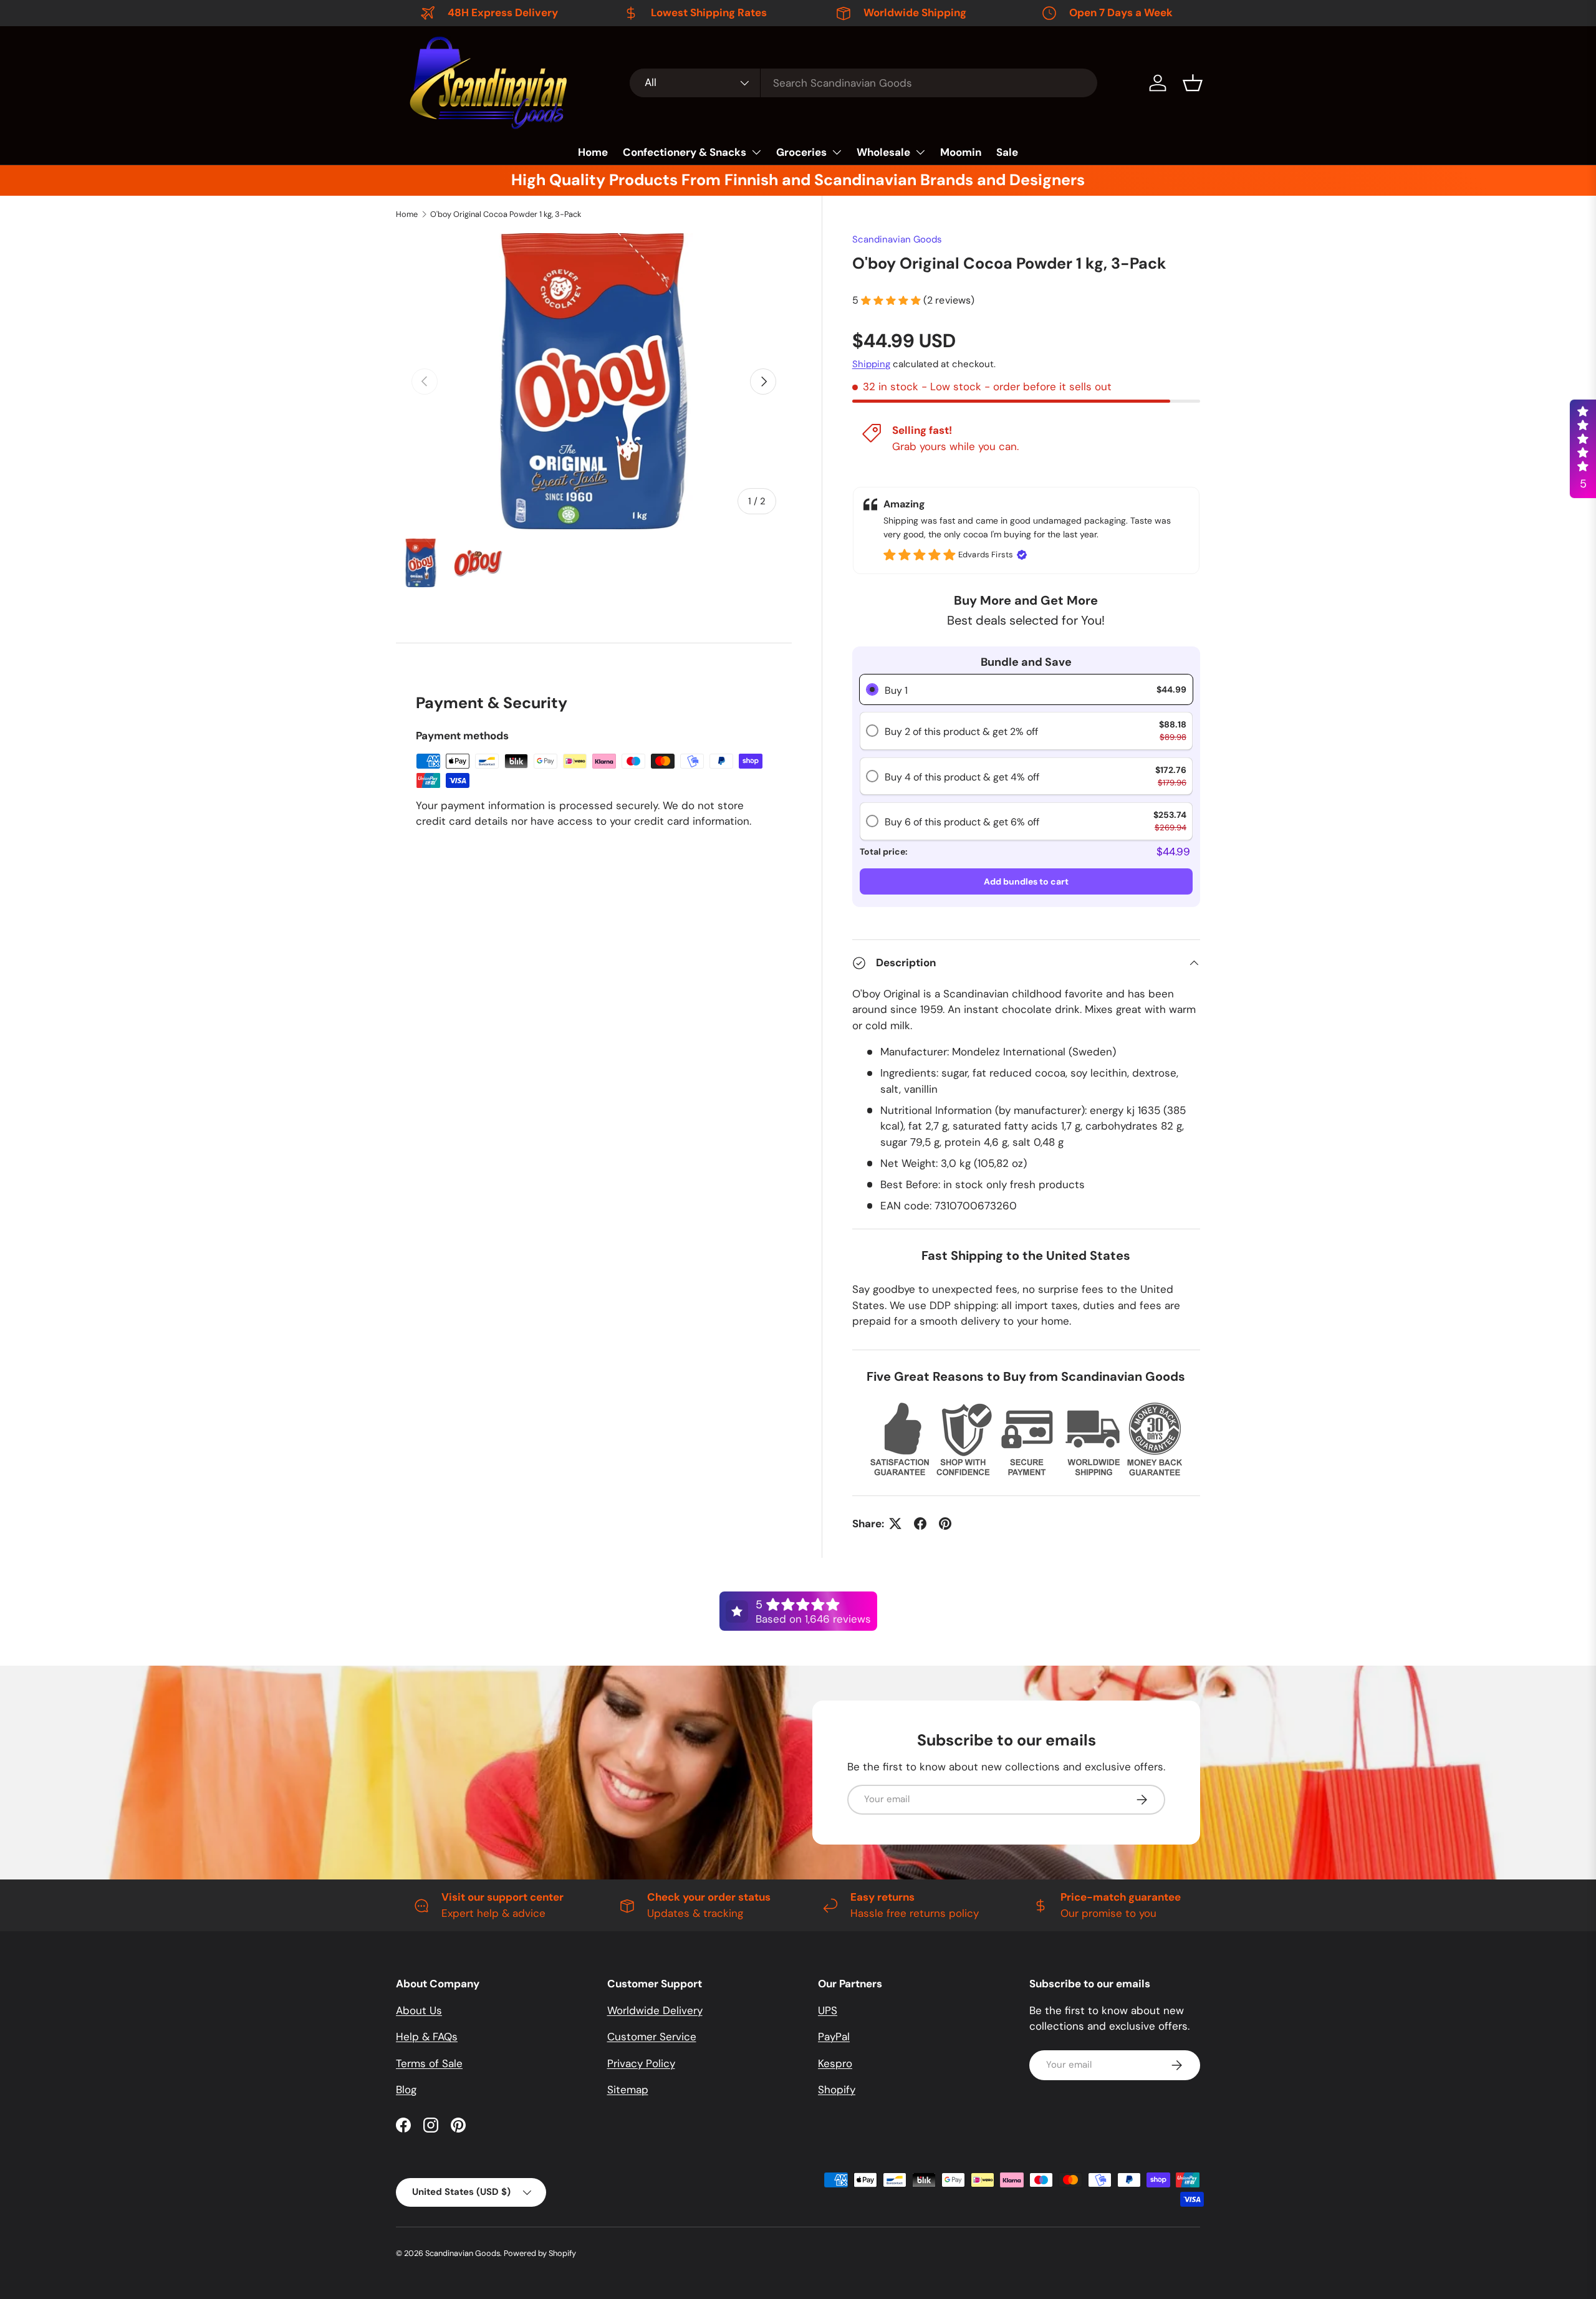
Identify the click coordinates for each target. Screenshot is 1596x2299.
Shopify (837, 2090)
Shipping (871, 364)
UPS (828, 2010)
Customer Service (652, 2037)
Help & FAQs (427, 2037)
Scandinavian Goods (897, 239)
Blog (406, 2090)
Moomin (961, 152)
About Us (419, 2010)
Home (593, 152)
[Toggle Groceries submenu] (837, 152)
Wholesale (883, 152)
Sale (1007, 152)
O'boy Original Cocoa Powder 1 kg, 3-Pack (506, 214)
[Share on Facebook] (920, 1524)
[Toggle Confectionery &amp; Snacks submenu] (756, 152)
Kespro (835, 2063)
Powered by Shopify (540, 2253)
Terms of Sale (429, 2063)
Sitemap (628, 2090)
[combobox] (863, 83)
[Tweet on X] (895, 1524)
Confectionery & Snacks (685, 152)
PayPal (834, 2037)
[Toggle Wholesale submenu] (920, 152)
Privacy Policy (641, 2063)
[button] (1193, 83)
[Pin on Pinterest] (945, 1524)
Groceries (801, 152)
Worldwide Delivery (655, 2010)
